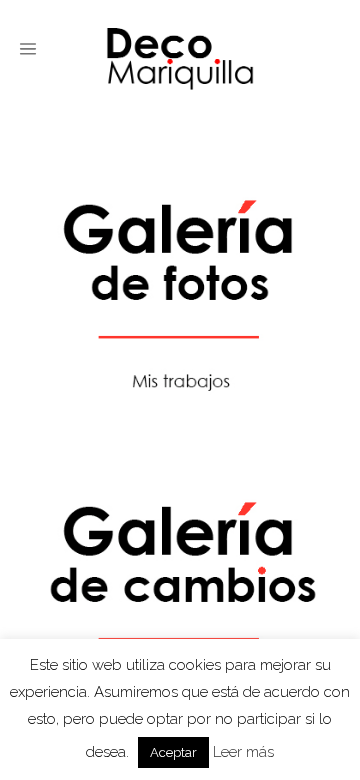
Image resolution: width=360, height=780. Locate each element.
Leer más (243, 752)
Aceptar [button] (173, 752)
